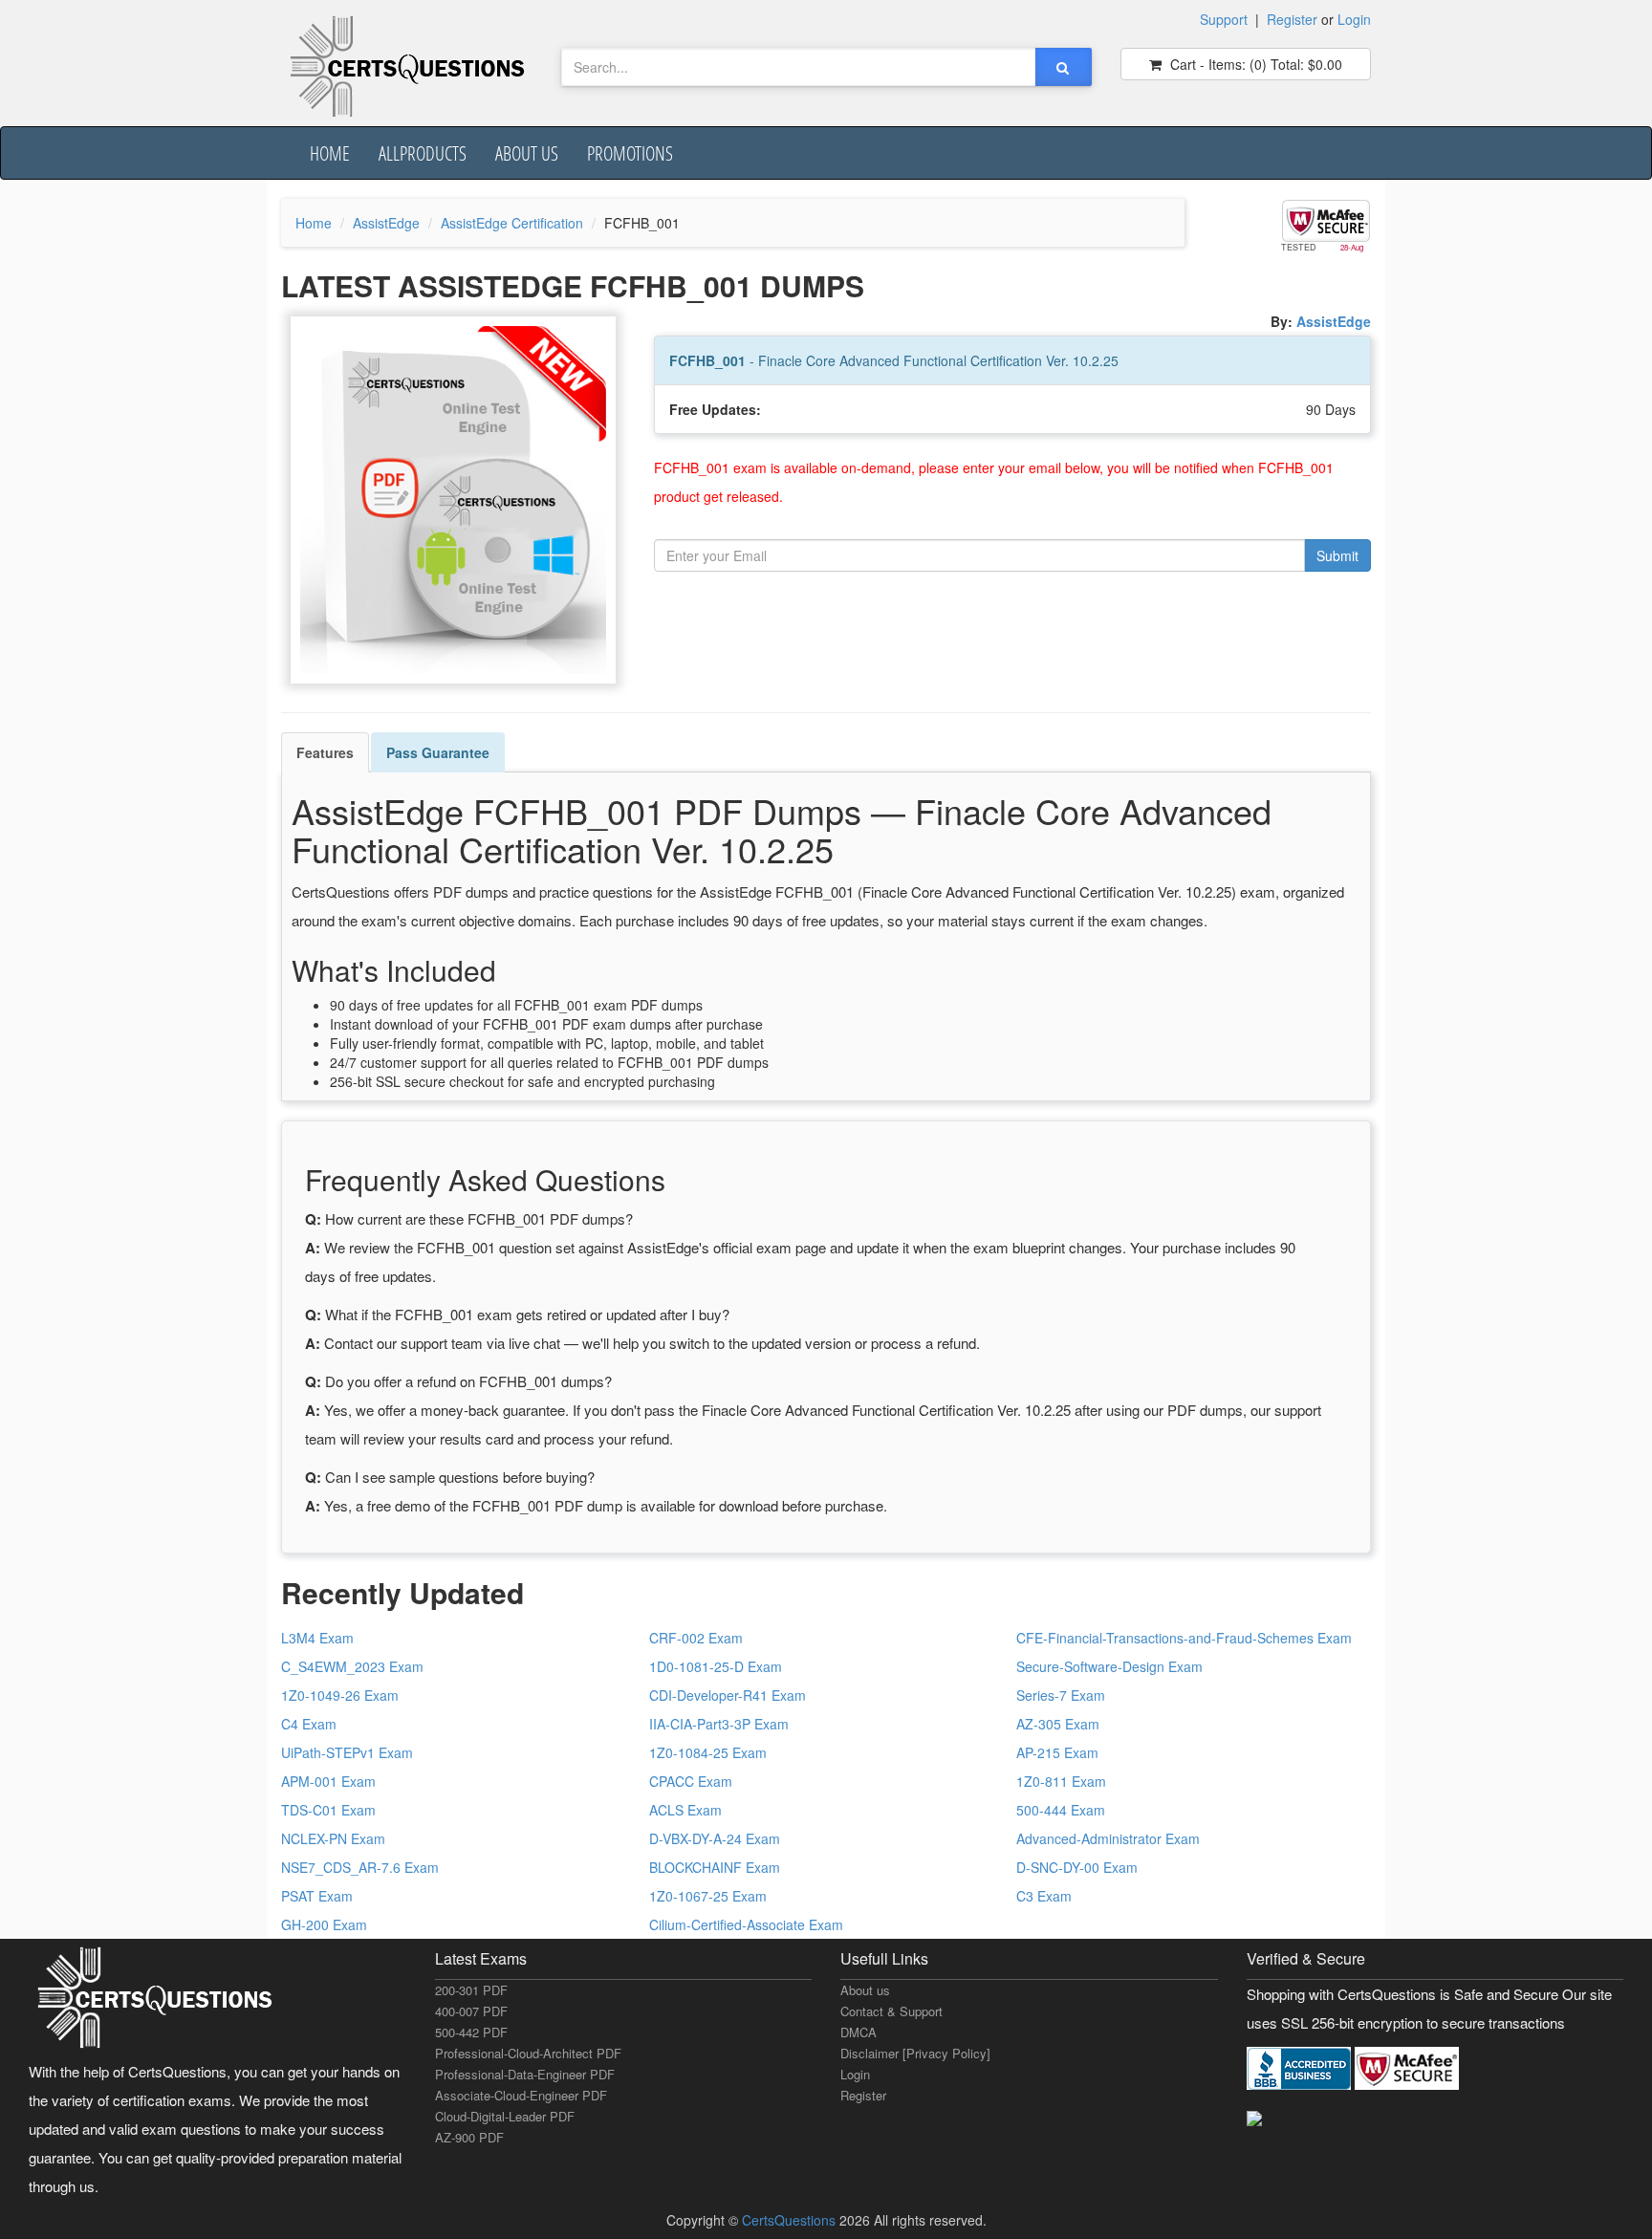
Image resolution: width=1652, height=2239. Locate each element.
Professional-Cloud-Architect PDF (528, 2053)
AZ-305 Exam (1058, 1724)
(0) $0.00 (1254, 64)
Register (1292, 19)
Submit (1337, 555)
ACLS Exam (685, 1810)
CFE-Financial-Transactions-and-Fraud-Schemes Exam (1184, 1638)
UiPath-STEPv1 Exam (347, 1752)
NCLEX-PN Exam (333, 1838)
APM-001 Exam (328, 1781)
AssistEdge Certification (512, 223)
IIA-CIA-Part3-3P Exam (719, 1724)
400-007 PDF (471, 2011)
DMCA (859, 2032)
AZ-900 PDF (469, 2137)
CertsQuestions (791, 2220)
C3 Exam (1044, 1896)
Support (1224, 19)
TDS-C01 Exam (328, 1810)
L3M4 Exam (317, 1638)
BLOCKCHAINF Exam (715, 1867)
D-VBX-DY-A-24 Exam (715, 1838)
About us (527, 153)
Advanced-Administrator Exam (1108, 1838)
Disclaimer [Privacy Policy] (915, 2053)
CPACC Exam (691, 1781)
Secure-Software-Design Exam (1109, 1666)
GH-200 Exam (324, 1924)
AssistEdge (386, 223)
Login (1354, 19)
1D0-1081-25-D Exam (716, 1666)
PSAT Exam (317, 1896)
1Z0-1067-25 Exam (708, 1896)
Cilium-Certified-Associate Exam (746, 1924)
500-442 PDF (471, 2032)
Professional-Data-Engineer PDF (525, 2074)
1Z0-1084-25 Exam (708, 1752)
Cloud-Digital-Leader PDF (505, 2116)
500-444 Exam (1061, 1810)
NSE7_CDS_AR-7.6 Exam (360, 1867)
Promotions (630, 153)
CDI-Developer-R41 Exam (728, 1695)
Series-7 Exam (1061, 1695)
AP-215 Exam (1057, 1752)
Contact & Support (891, 2011)
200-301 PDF (471, 1990)
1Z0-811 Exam (1061, 1781)
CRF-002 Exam (696, 1638)
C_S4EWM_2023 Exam (352, 1666)
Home (330, 153)
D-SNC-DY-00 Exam (1077, 1867)
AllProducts (423, 153)
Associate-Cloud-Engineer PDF (521, 2095)
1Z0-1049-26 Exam (340, 1695)
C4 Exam (309, 1724)
